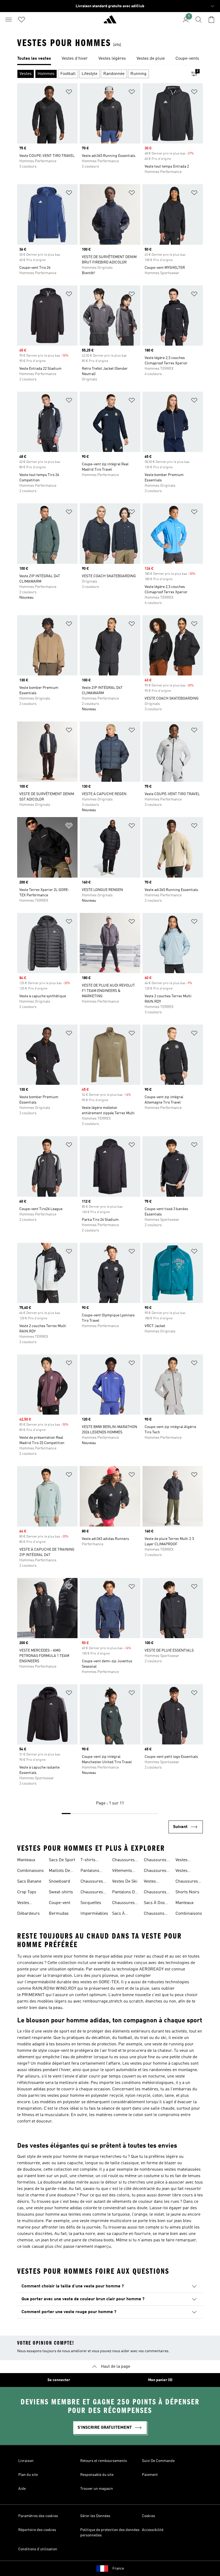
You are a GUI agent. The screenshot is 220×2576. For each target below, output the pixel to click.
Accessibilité (153, 2530)
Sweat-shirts (61, 1892)
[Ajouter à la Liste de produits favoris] (69, 93)
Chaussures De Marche (155, 1893)
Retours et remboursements (104, 2461)
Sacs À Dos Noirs (154, 1903)
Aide (22, 2489)
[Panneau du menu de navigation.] (9, 20)
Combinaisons (30, 1871)
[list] (110, 59)
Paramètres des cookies (38, 2516)
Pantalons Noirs (90, 1871)
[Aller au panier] (211, 20)
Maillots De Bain (59, 1871)
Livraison (26, 2461)
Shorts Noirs (187, 1892)
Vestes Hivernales (154, 1882)
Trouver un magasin (97, 2489)
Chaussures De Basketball (189, 1882)
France (118, 2569)
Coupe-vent (60, 1903)
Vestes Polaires (183, 1861)
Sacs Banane (29, 1882)
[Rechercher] (199, 20)
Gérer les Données (95, 2516)
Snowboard (59, 1882)
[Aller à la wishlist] (21, 20)
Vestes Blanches (184, 1871)
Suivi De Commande (158, 2461)
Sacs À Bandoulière (124, 1914)
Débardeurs (28, 1914)
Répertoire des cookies (37, 2530)
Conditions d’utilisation (38, 2549)
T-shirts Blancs (88, 1861)
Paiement (150, 2475)
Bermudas (59, 1914)
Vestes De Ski (125, 1882)
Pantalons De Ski (125, 1893)
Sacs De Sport (62, 1860)
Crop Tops (27, 1892)
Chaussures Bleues (92, 1882)
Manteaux (26, 1860)
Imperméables (94, 1914)
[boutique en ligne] (110, 22)
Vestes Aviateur (25, 1903)
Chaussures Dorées (92, 1893)
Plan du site (28, 2475)
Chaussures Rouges (123, 1903)
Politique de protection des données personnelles (110, 2533)
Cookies (148, 2516)
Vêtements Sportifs (122, 1871)
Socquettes (91, 1903)
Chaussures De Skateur (155, 1871)
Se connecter (59, 2380)
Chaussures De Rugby (155, 1861)
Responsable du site (97, 2475)
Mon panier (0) (160, 2380)
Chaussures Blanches (123, 1861)
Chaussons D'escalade (154, 1914)
